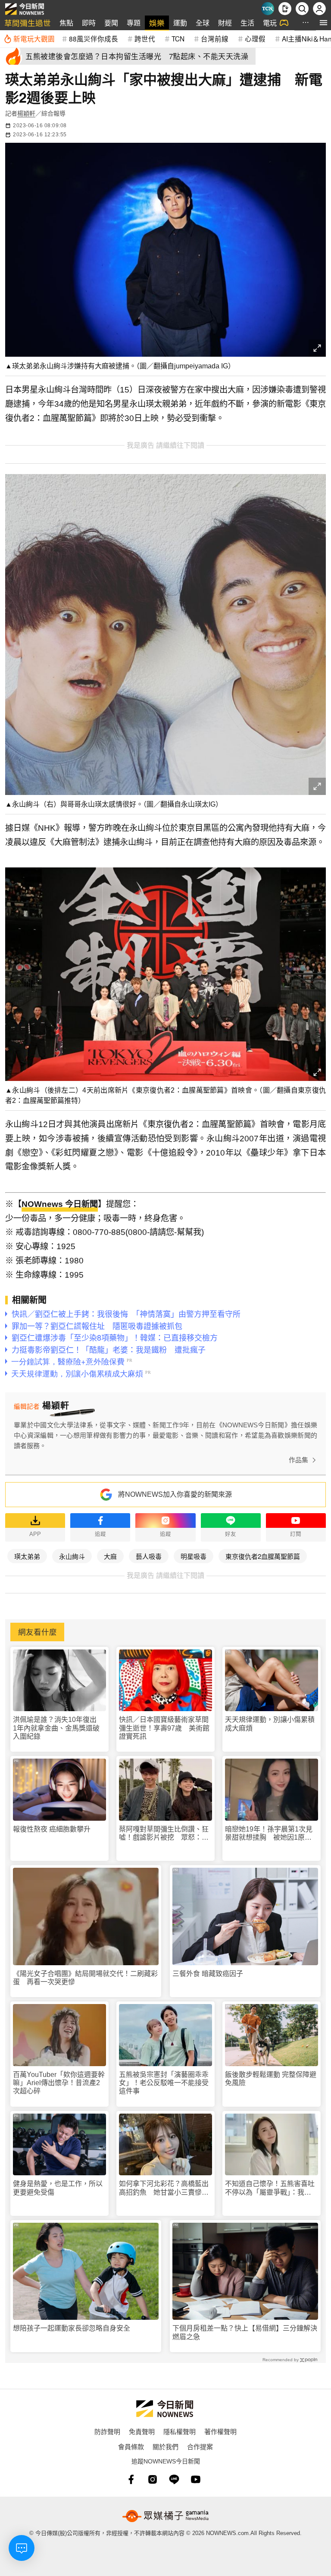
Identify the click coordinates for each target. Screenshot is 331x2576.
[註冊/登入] (319, 9)
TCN (178, 38)
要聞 (111, 23)
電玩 (270, 23)
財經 (225, 23)
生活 (247, 23)
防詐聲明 (107, 2431)
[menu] (323, 23)
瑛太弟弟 (27, 1556)
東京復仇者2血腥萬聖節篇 (263, 1556)
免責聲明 (142, 2431)
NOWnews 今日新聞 (60, 1204)
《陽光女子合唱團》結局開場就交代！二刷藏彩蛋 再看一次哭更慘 (85, 1978)
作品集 (298, 1460)
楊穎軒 (26, 113)
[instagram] (153, 2479)
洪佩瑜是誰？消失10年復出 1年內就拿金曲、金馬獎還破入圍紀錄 (58, 1728)
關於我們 (165, 2446)
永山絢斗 (72, 1556)
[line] (174, 2479)
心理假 (255, 38)
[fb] (131, 2479)
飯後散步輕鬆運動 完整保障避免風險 (271, 2079)
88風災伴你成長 (94, 38)
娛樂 (157, 23)
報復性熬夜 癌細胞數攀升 (52, 1829)
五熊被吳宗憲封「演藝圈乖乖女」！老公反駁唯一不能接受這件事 (164, 2083)
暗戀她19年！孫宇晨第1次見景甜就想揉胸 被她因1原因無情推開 (269, 1833)
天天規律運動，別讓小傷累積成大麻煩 (270, 1724)
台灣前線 (215, 38)
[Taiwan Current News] (268, 9)
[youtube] (196, 2479)
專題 (134, 23)
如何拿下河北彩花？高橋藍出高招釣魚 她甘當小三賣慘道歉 (164, 2188)
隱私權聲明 (180, 2431)
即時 (89, 23)
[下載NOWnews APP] (285, 9)
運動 (180, 23)
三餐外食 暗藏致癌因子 (208, 1974)
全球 (203, 23)
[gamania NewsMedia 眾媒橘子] (165, 2516)
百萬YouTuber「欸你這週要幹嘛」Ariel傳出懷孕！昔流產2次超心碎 (59, 2083)
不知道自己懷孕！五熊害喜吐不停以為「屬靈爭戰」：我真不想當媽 (270, 2188)
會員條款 (131, 2446)
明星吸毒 (194, 1556)
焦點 (66, 23)
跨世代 (145, 38)
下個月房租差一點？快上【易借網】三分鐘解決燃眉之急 (245, 2332)
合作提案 (200, 2446)
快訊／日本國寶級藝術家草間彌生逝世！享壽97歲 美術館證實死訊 (164, 1728)
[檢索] (302, 9)
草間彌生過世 (28, 23)
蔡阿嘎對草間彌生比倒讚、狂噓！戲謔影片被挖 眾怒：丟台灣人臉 (164, 1833)
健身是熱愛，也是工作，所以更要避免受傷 (58, 2188)
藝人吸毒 (149, 1556)
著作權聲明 (220, 2431)
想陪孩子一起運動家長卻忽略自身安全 (72, 2328)
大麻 (110, 1556)
